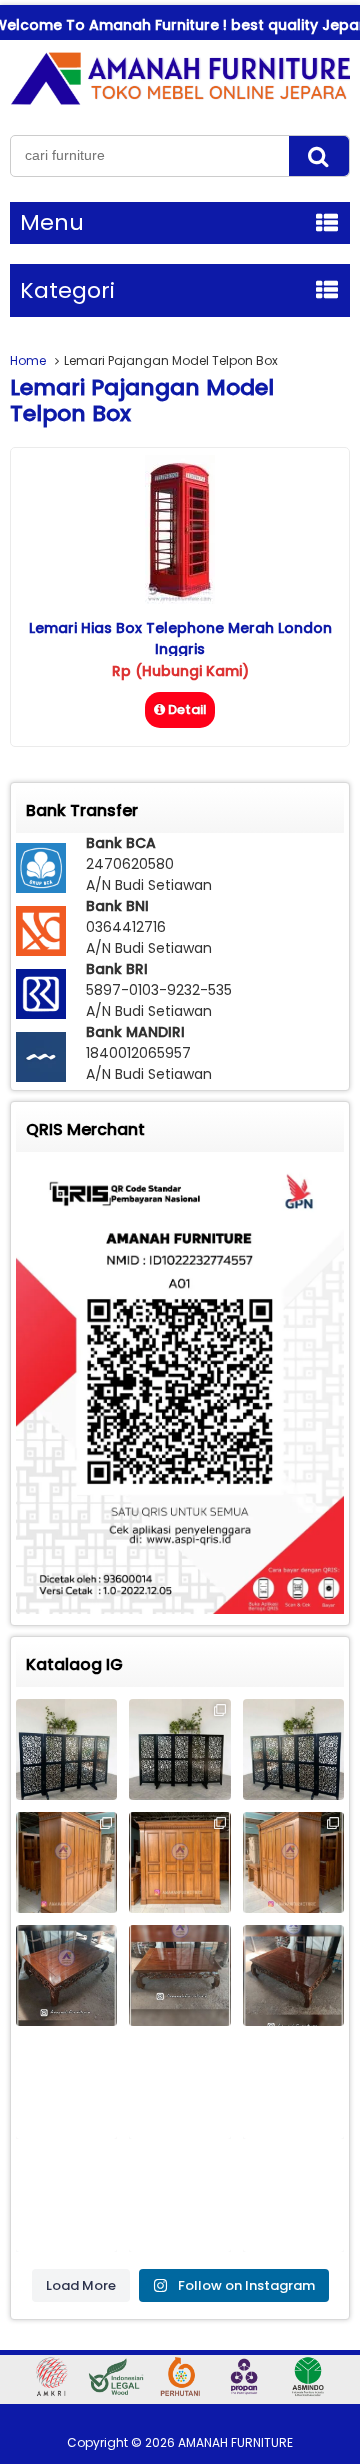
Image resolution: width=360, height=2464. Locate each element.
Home (28, 360)
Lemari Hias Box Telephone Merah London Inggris (180, 638)
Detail (187, 709)
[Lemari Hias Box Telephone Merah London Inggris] (180, 599)
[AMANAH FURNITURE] (180, 104)
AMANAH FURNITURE (235, 2442)
